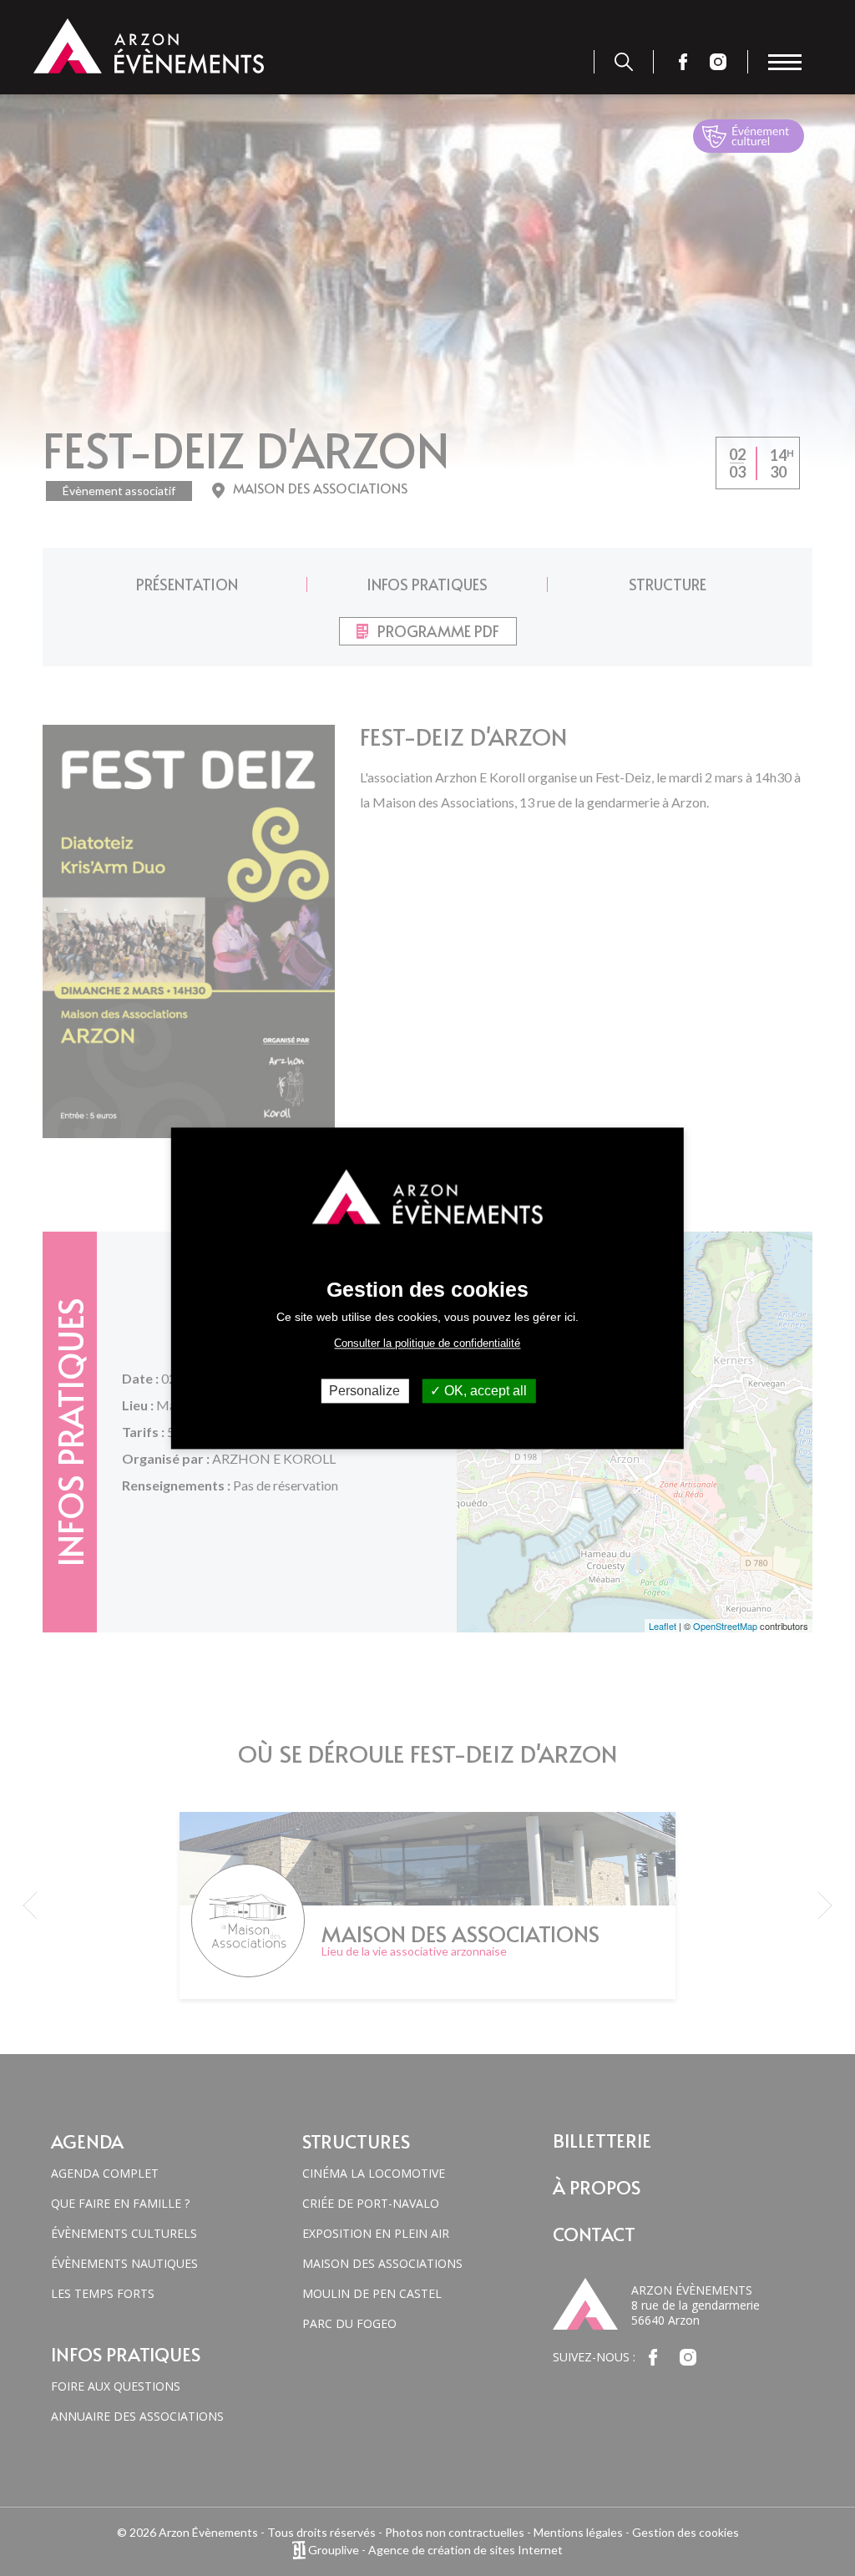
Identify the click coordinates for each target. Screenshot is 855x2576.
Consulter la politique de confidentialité (427, 1343)
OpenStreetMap (725, 1626)
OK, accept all (484, 1391)
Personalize (364, 1391)
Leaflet (663, 1626)
